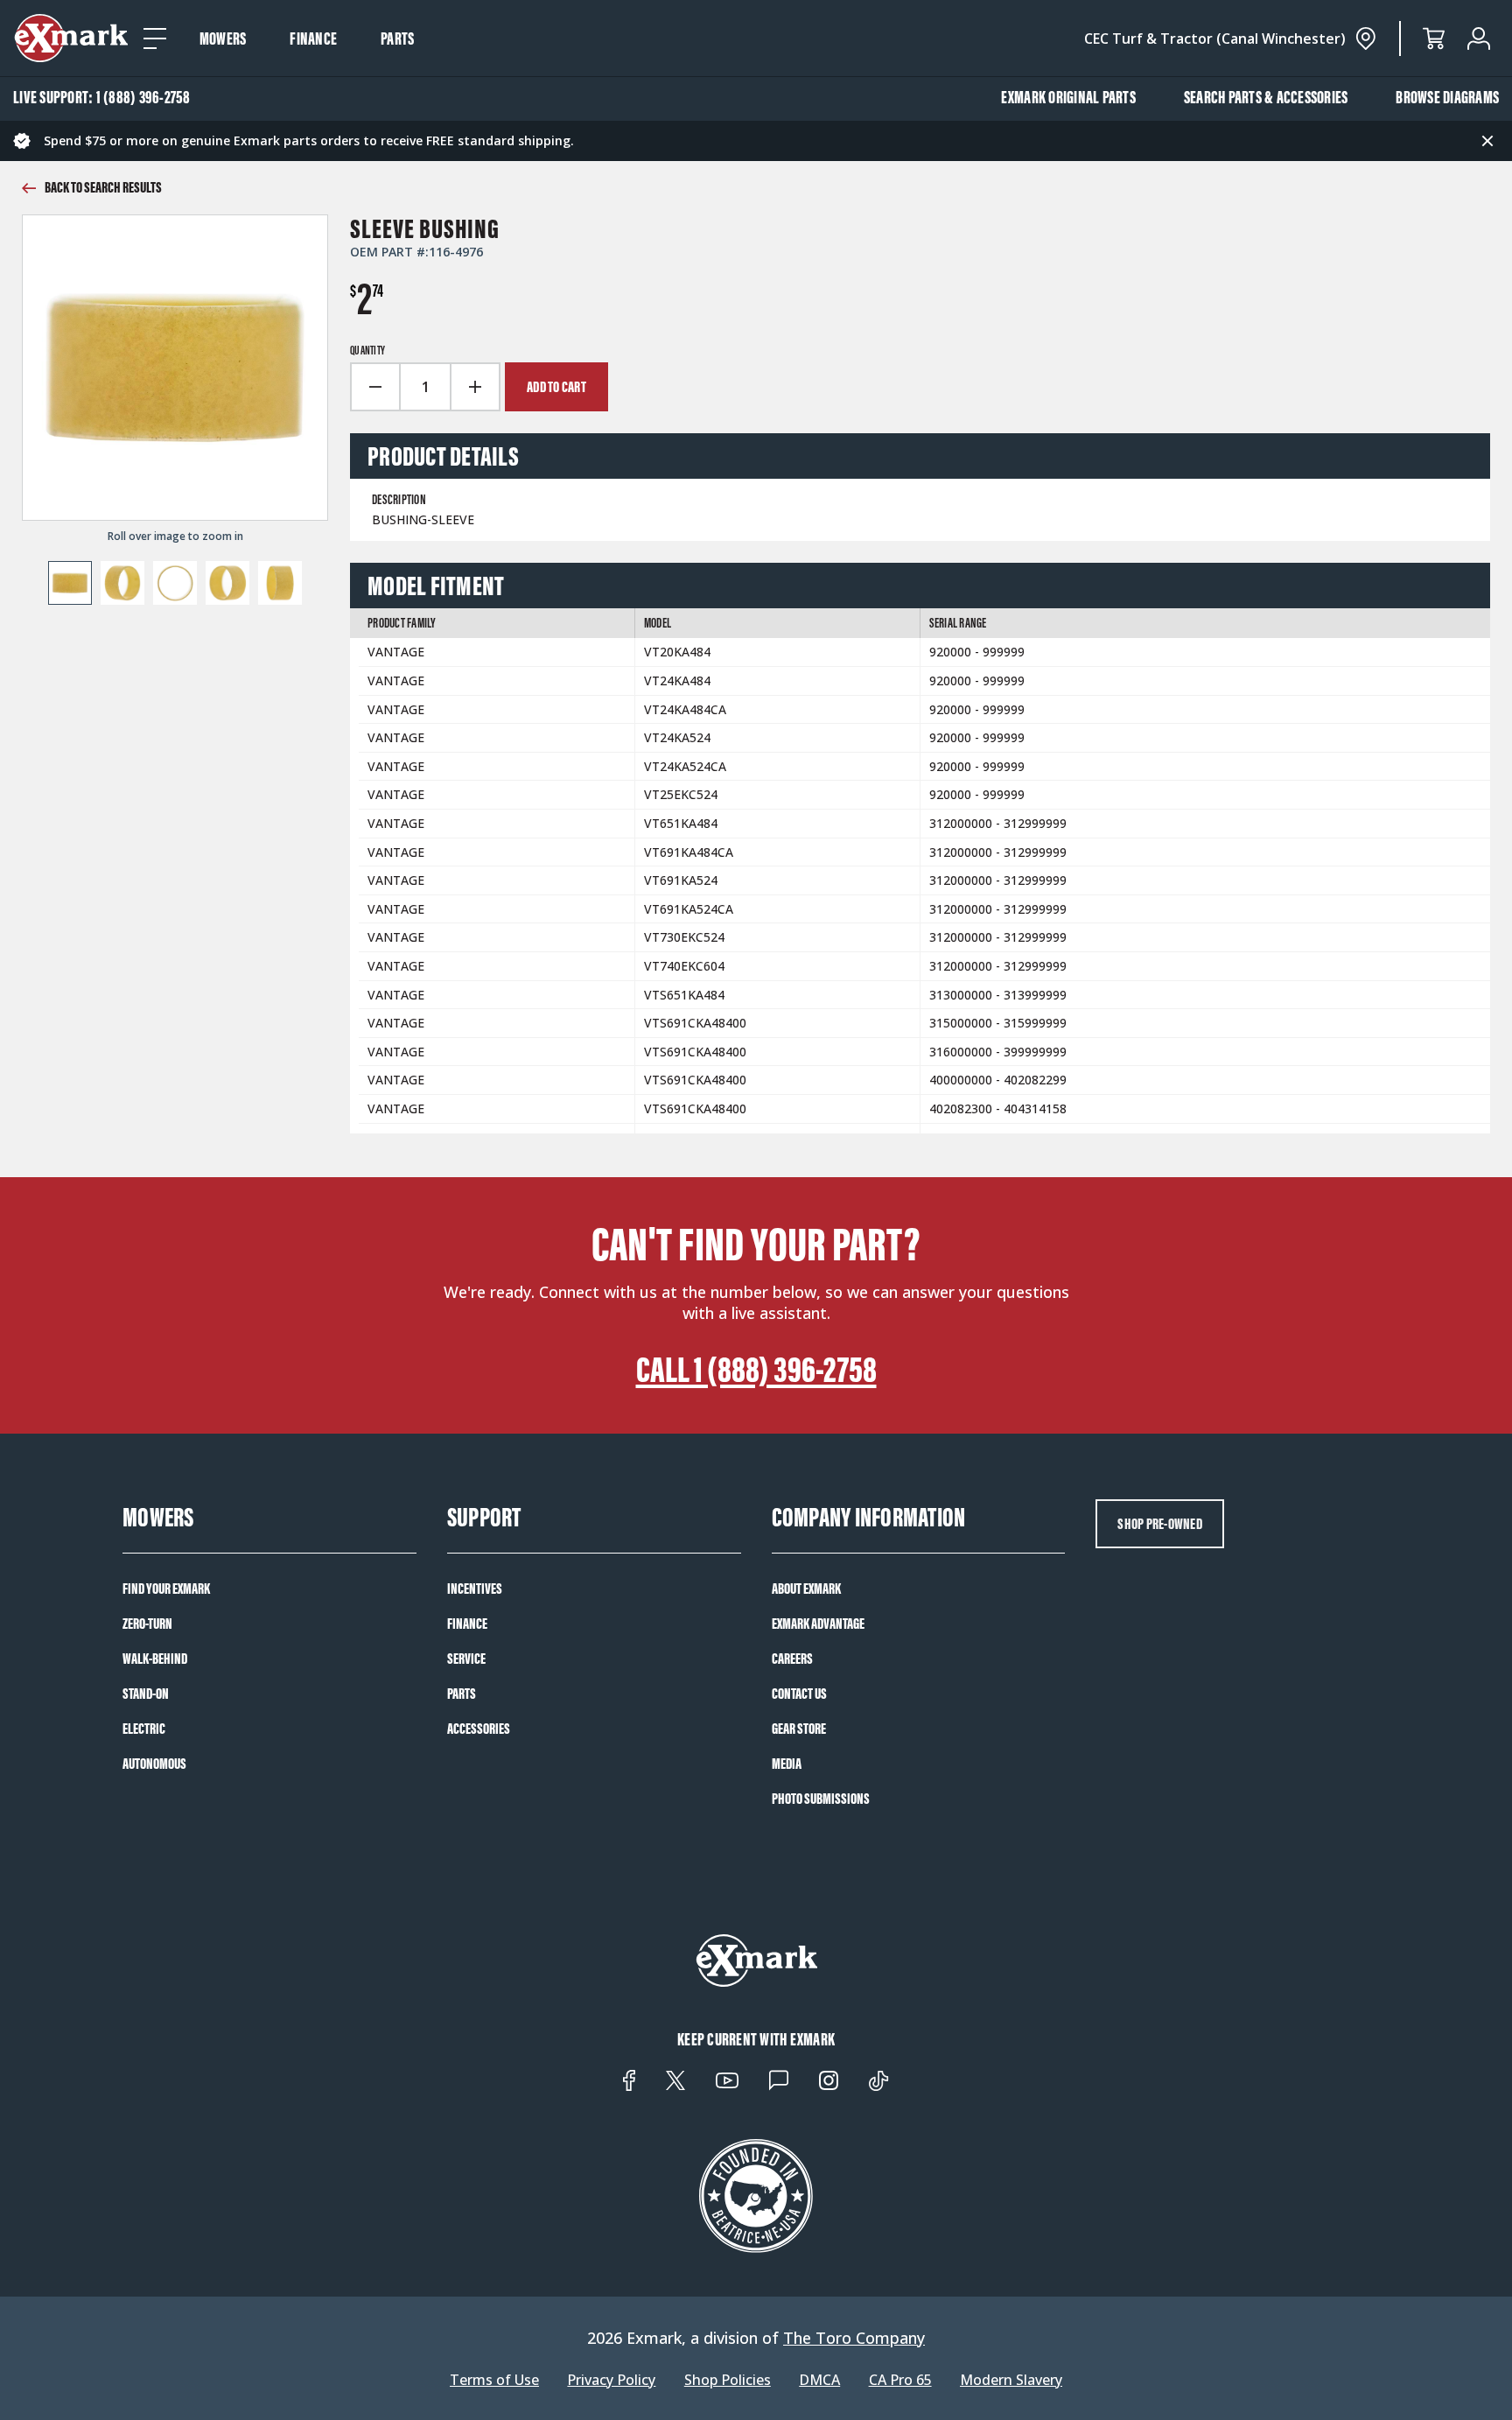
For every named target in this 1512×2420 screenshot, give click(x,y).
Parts (397, 39)
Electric (144, 1729)
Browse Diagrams (1447, 97)
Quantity (367, 351)
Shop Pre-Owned (1160, 1524)
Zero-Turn (147, 1624)
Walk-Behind (155, 1659)
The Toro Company (854, 2338)
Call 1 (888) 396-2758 (756, 1370)
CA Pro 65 (900, 2380)
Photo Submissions (821, 1799)
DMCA (819, 2380)
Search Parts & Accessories (1266, 97)
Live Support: (102, 97)
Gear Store (799, 1729)
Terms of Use (494, 2380)
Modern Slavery (1011, 2380)
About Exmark (806, 1589)
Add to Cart (556, 387)
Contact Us (799, 1694)
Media (787, 1764)
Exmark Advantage (818, 1624)
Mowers (223, 39)
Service (466, 1659)
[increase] (476, 387)
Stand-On (146, 1694)
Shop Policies (728, 2380)
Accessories (479, 1729)
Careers (792, 1659)
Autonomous (154, 1764)
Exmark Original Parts (1068, 97)
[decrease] (374, 387)
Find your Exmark (166, 1589)
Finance (313, 39)
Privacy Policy (611, 2380)
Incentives (475, 1589)
